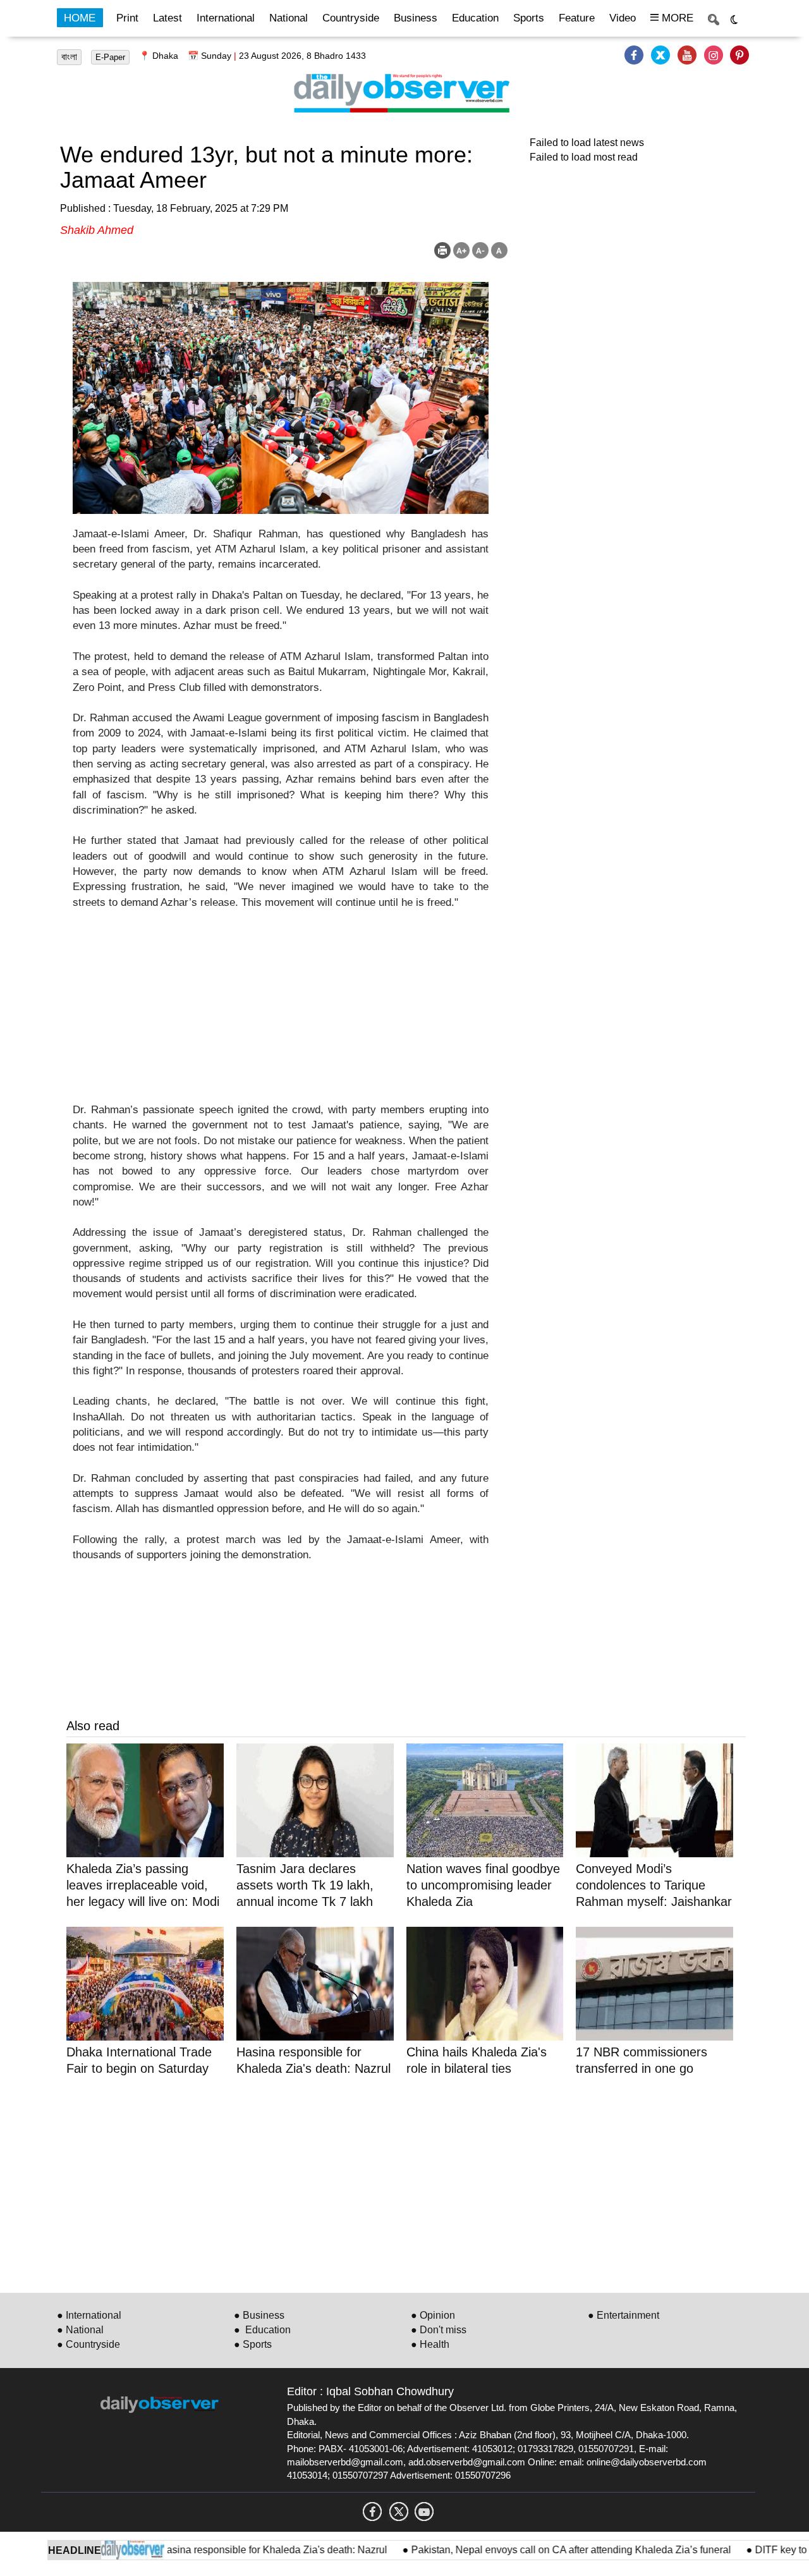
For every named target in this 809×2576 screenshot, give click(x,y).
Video (623, 18)
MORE (676, 18)
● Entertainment (623, 2315)
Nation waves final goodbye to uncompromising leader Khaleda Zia (483, 1885)
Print (127, 18)
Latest (167, 18)
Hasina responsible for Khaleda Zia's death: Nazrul (235, 2550)
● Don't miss (439, 2330)
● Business (259, 2315)
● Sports (253, 2344)
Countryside (351, 18)
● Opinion (433, 2315)
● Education (262, 2330)
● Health (430, 2344)
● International (89, 2315)
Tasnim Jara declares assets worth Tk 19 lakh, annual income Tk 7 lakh (305, 1885)
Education (475, 18)
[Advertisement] (281, 1014)
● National (80, 2330)
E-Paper (110, 57)
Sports (529, 18)
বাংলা (69, 57)
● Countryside (88, 2344)
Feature (577, 18)
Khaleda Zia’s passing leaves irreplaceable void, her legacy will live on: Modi (143, 1885)
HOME (80, 18)
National (289, 18)
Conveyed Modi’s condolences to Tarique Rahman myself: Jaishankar (654, 1885)
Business (416, 18)
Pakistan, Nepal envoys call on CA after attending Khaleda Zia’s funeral (533, 2550)
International (226, 18)
